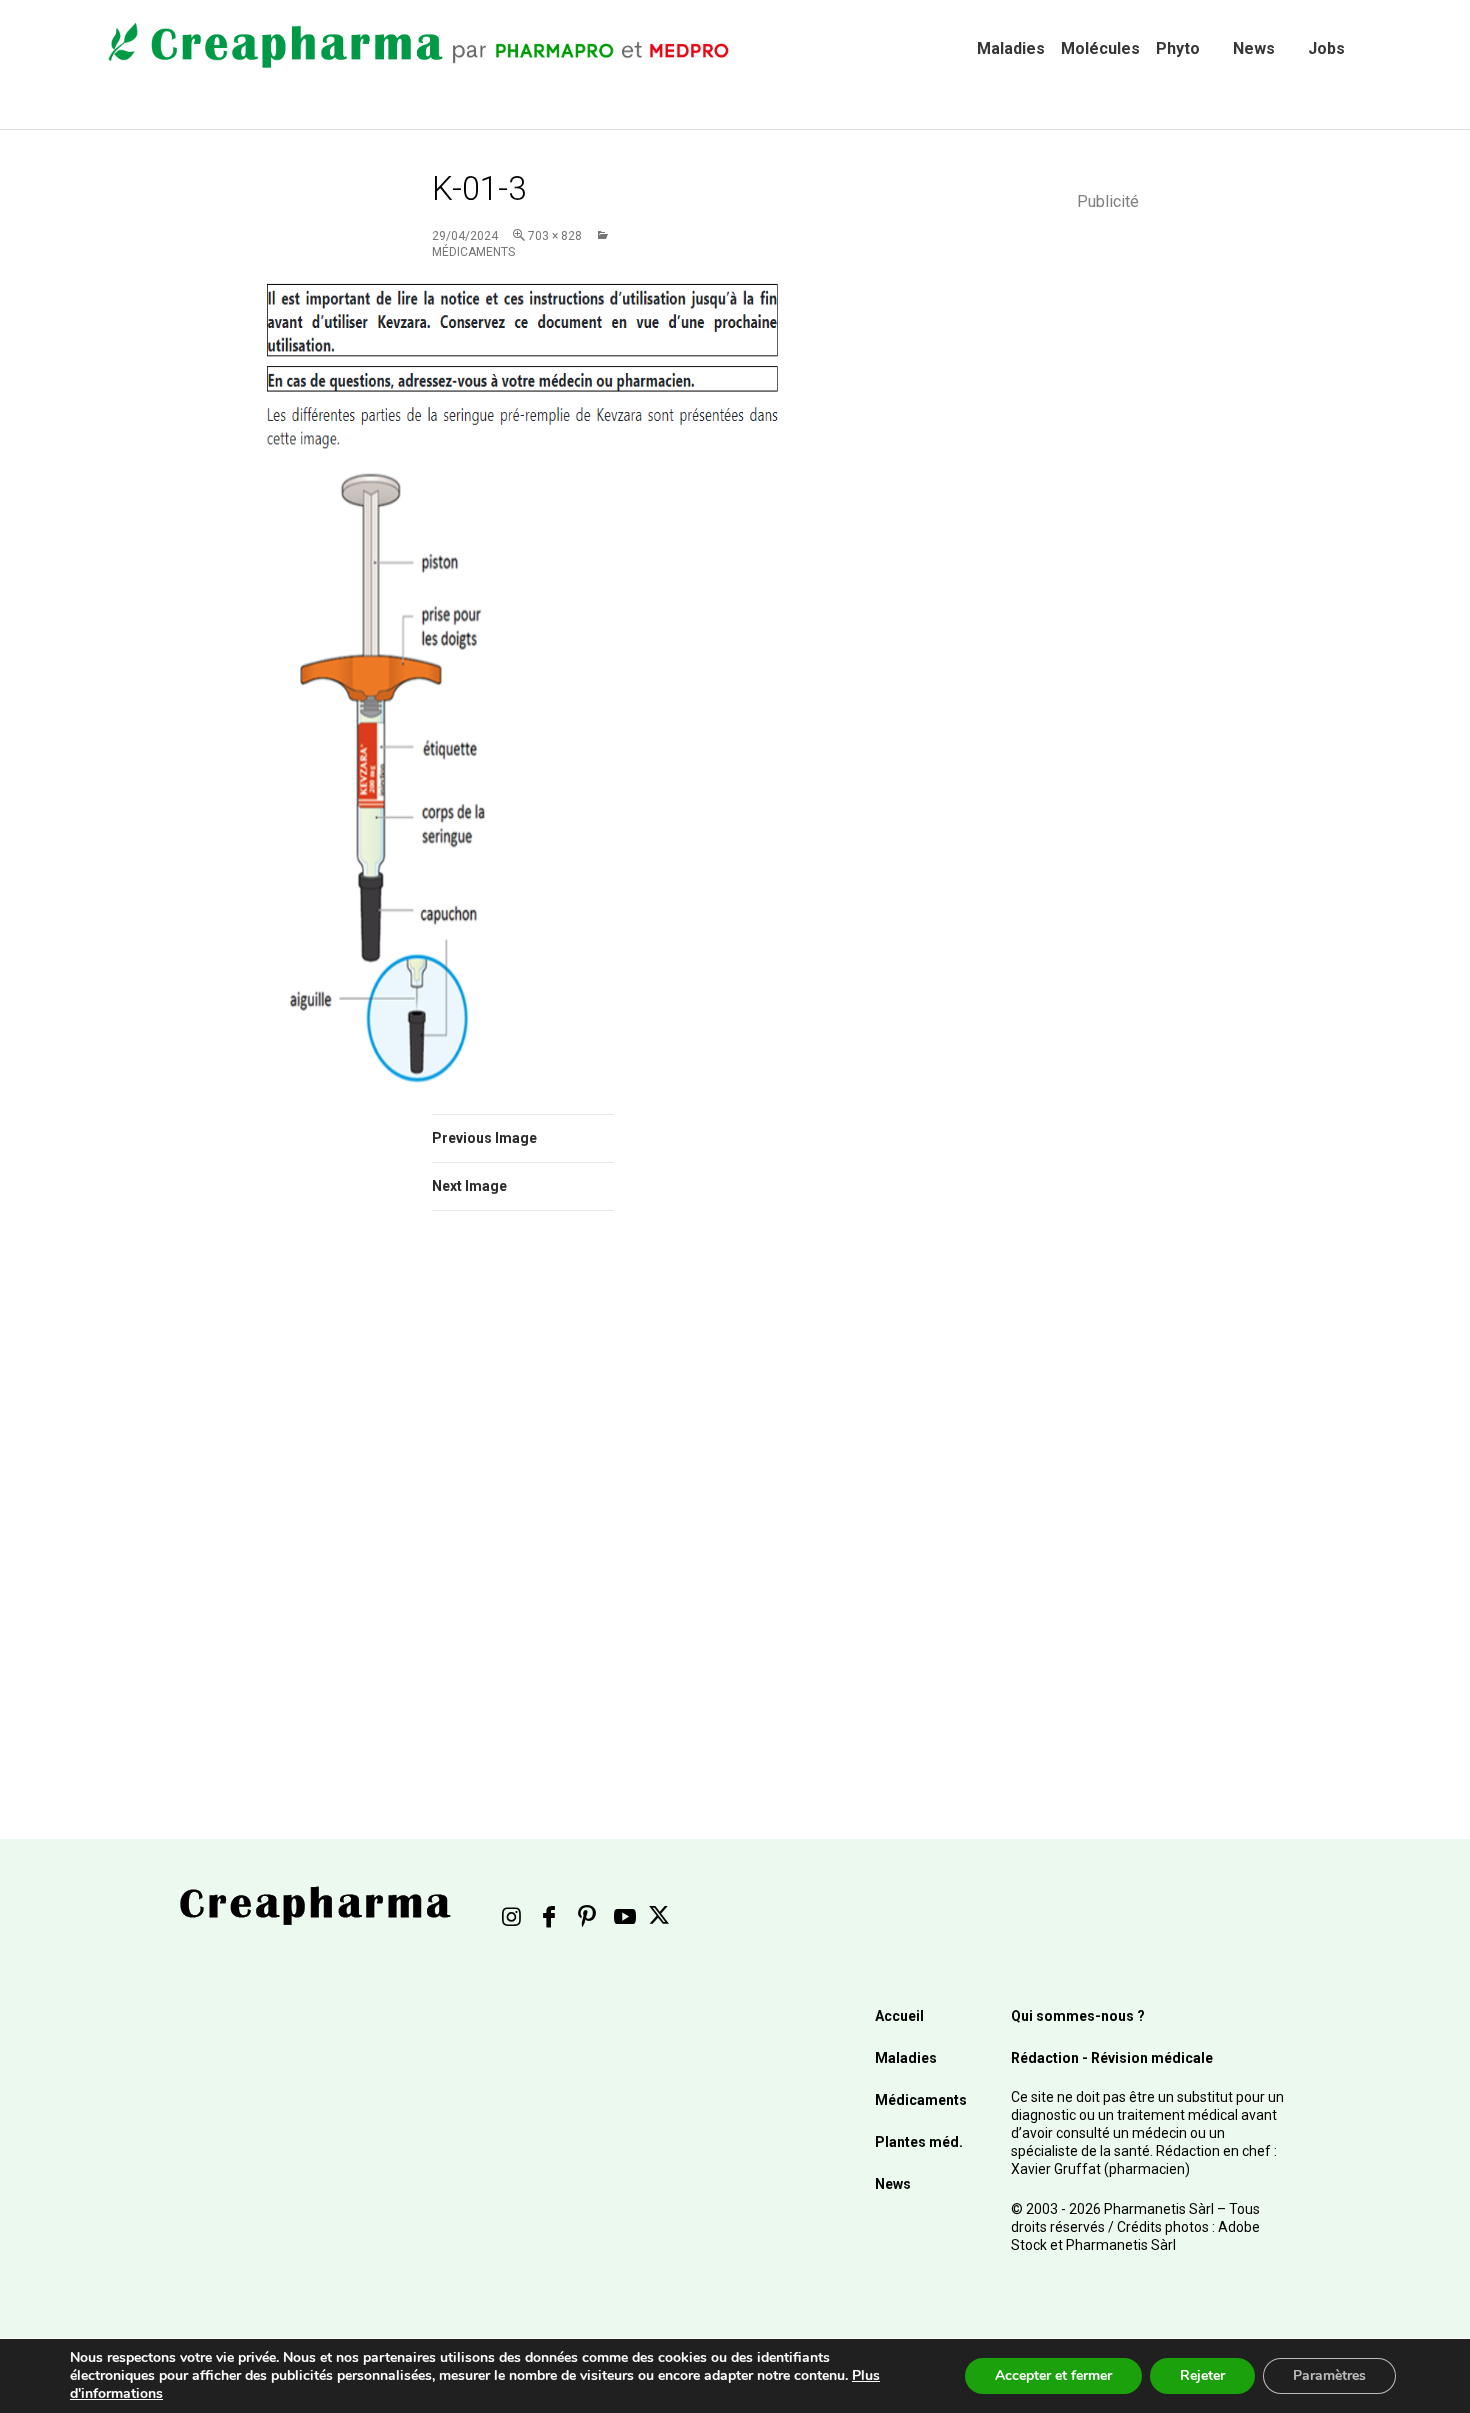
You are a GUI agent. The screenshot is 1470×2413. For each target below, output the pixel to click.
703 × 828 (555, 236)
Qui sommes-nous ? (1078, 2016)
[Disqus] (550, 1509)
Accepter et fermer (1053, 2375)
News (1254, 48)
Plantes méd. (919, 2142)
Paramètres (1329, 2375)
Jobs (1326, 48)
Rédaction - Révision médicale (1112, 2058)
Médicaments (921, 2100)
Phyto (1178, 48)
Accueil (899, 2016)
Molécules (1100, 48)
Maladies (1011, 48)
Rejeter (1202, 2375)
